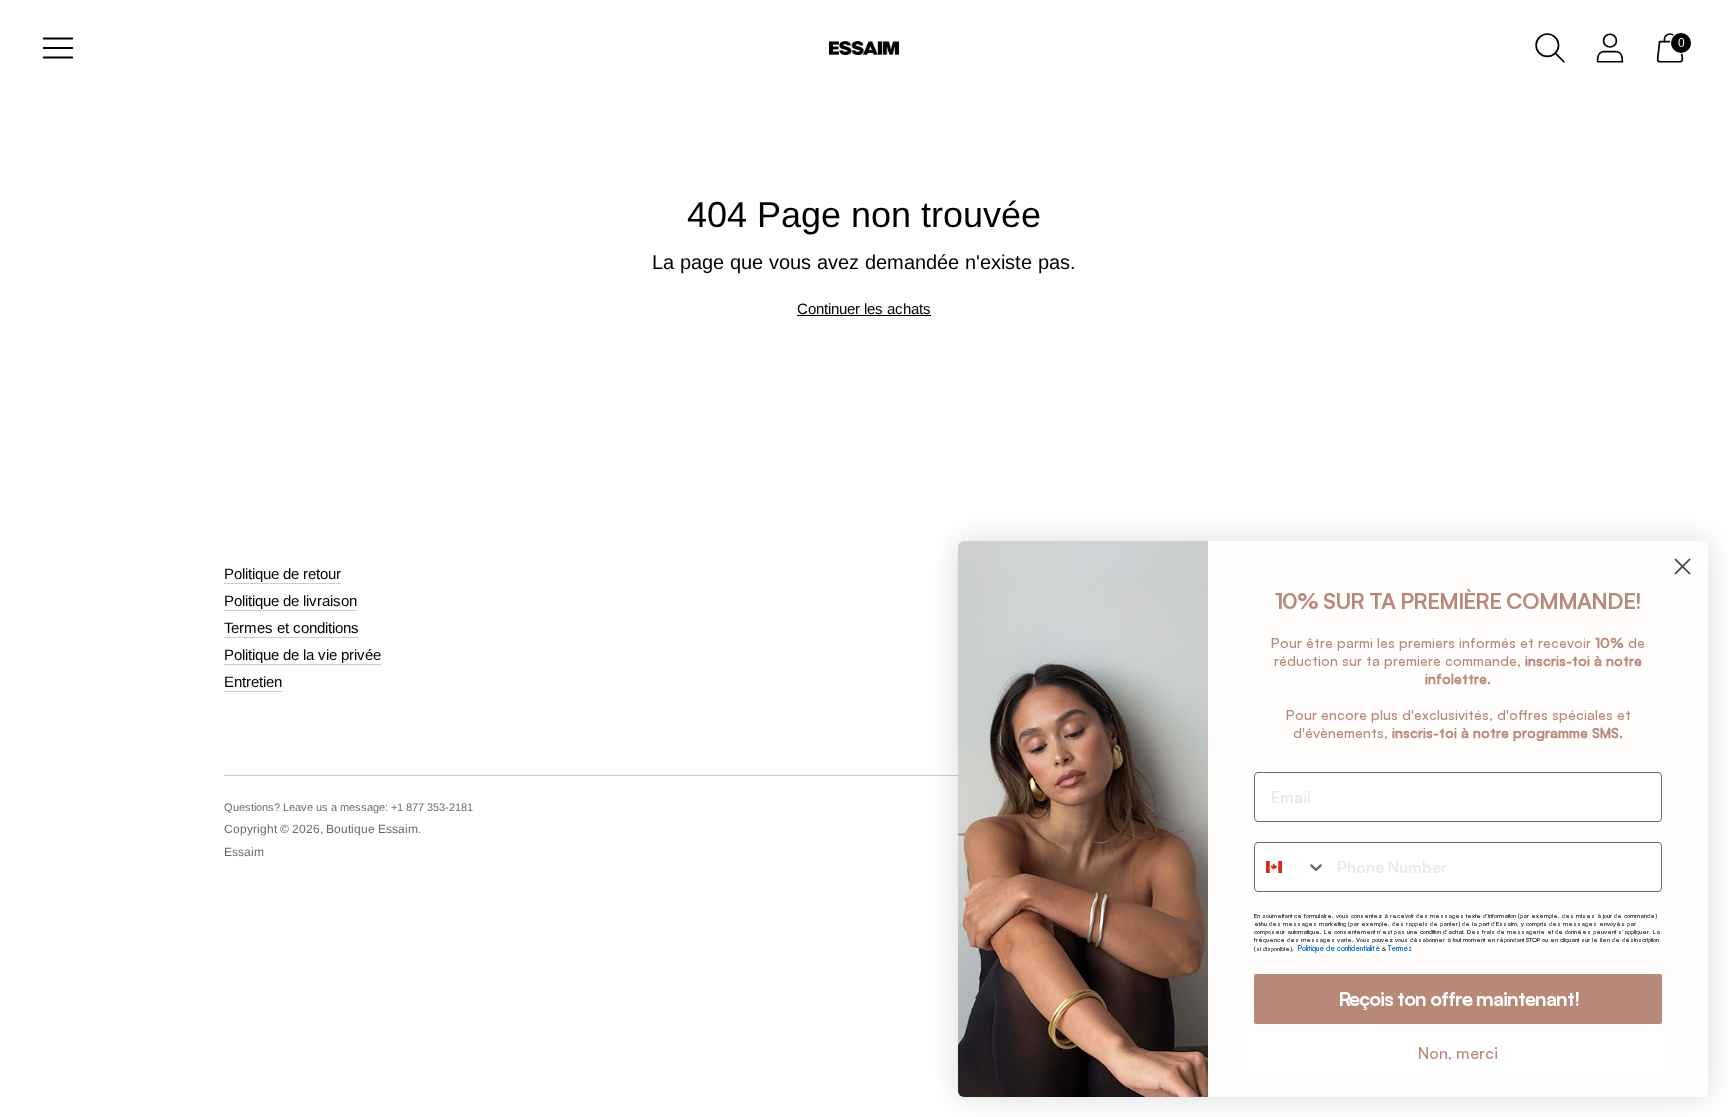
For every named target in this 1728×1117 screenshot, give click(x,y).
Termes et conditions (291, 627)
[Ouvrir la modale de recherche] (1550, 48)
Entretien (253, 681)
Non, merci (1458, 1053)
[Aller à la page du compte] (1610, 48)
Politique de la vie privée (302, 654)
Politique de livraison (290, 600)
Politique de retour (282, 573)
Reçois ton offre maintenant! (1458, 998)
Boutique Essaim (372, 829)
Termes (1400, 948)
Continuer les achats (864, 308)
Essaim (244, 852)
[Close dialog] (1682, 566)
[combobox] (1291, 867)
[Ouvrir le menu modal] (58, 48)
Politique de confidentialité (1340, 948)
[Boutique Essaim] (864, 48)
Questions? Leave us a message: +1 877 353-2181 (348, 807)
